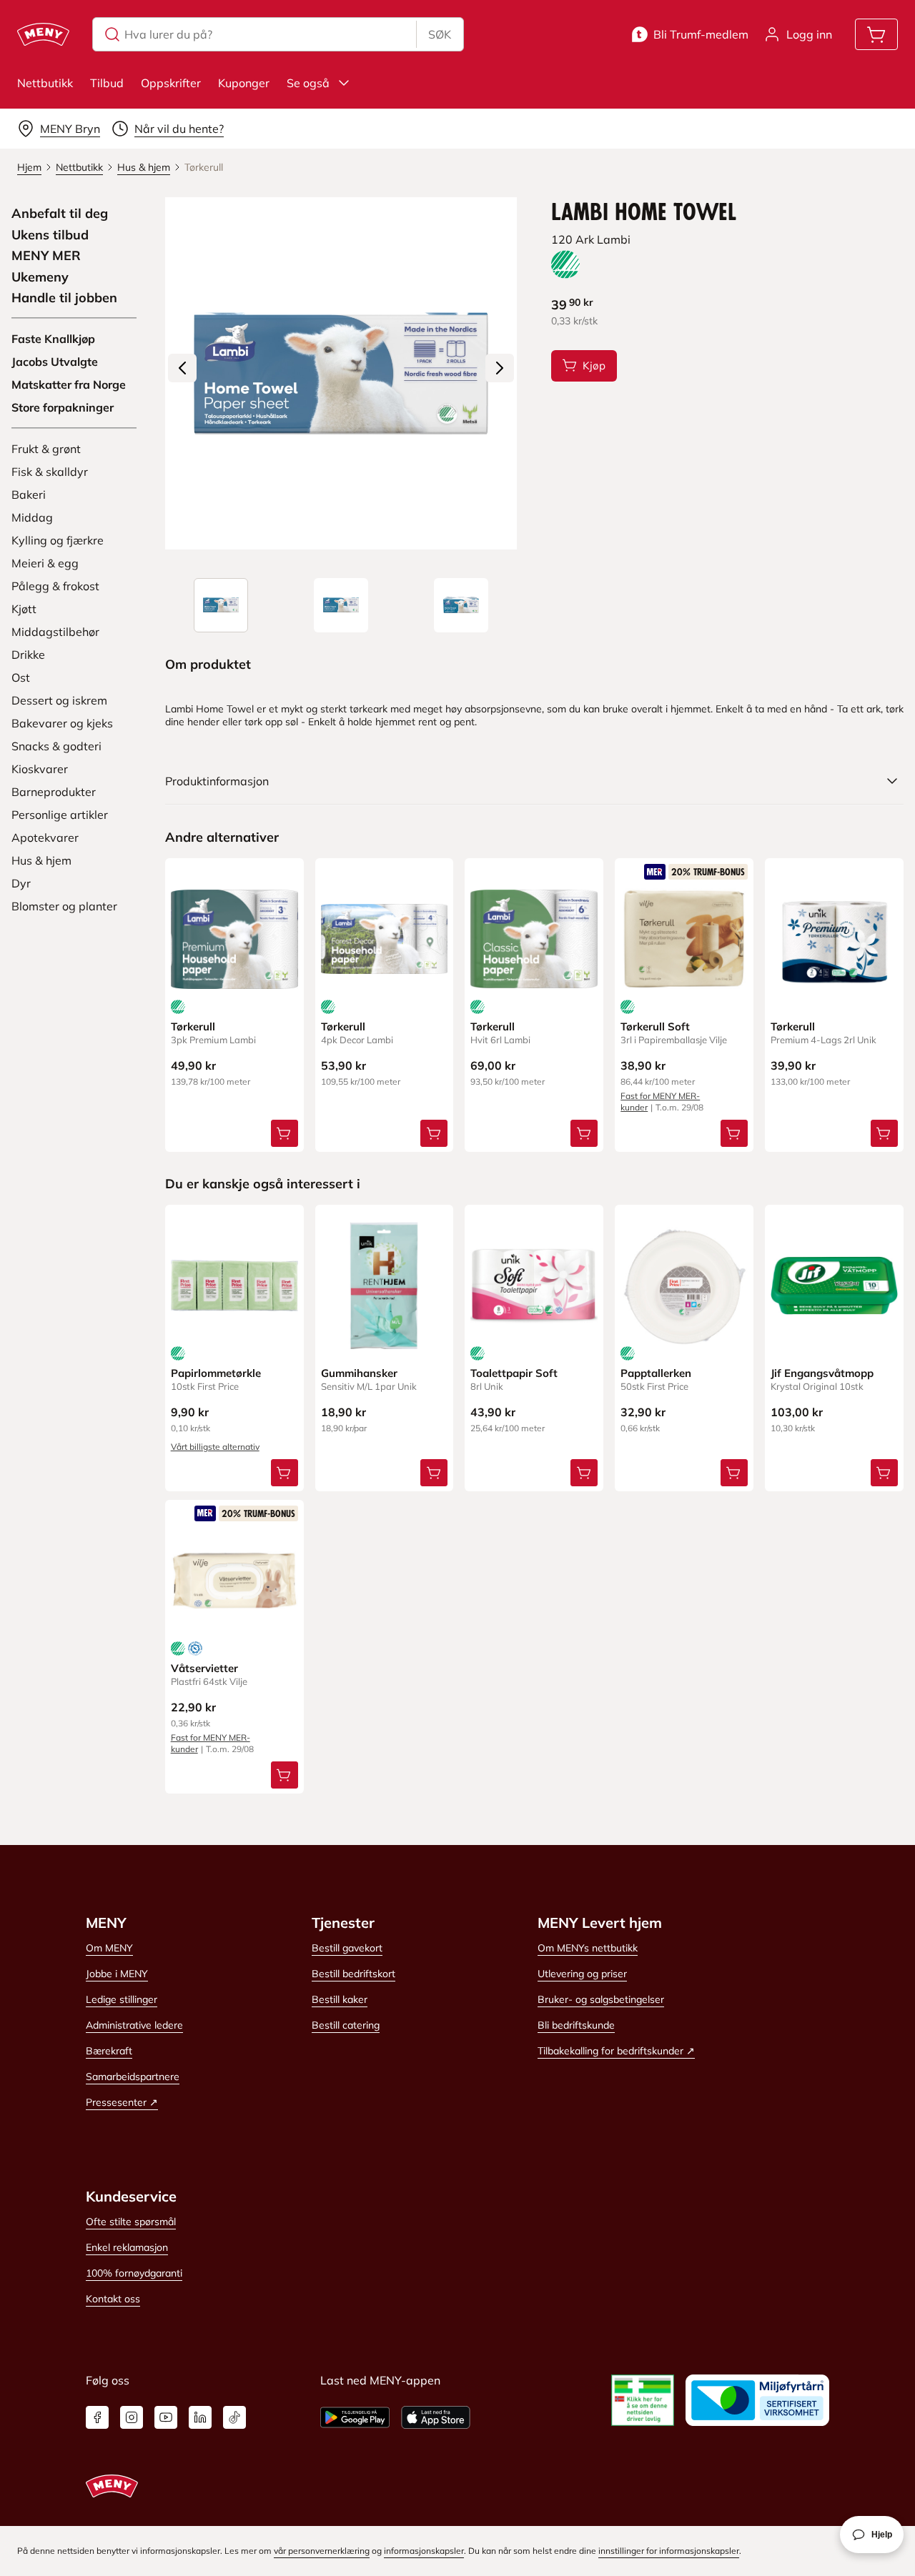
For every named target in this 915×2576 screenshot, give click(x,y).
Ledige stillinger (122, 1999)
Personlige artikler (60, 815)
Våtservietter (204, 1668)
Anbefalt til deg (60, 214)
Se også (308, 83)
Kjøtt (24, 609)
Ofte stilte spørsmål (131, 2222)
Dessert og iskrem (59, 700)
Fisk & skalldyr (50, 472)
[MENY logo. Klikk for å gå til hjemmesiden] (43, 34)
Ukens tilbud (50, 235)
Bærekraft (109, 2051)
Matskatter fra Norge (69, 384)
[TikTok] (234, 2417)
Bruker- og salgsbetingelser (601, 1999)
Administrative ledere (134, 2025)
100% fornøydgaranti (134, 2273)
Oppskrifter (171, 83)
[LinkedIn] (200, 2417)
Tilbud (107, 83)
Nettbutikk (45, 83)
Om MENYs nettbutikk (588, 1948)
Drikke (28, 655)
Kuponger (244, 83)
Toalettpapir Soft (514, 1373)
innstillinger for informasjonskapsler (669, 2551)
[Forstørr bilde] (341, 373)
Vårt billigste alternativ (215, 1447)
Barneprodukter (54, 792)
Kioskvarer (40, 769)
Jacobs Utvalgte (55, 362)
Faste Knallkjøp (53, 339)
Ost (21, 677)
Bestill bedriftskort (353, 1974)
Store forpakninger (63, 407)
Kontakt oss (113, 2299)
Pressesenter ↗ (122, 2102)
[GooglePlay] (355, 2417)
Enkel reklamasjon (127, 2247)
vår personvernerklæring (322, 2551)
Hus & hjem (41, 860)
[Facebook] (97, 2417)
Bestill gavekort (347, 1948)
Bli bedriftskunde (576, 2025)
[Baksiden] (341, 605)
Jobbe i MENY (117, 1974)
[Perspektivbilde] (461, 605)
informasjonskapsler (424, 2551)
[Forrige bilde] (182, 368)
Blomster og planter (64, 906)
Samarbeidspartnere (133, 2077)
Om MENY (109, 1948)
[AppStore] (436, 2417)
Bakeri (29, 494)
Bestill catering (346, 2025)
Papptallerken (656, 1373)
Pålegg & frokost (55, 586)
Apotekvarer (45, 837)
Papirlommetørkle (216, 1373)
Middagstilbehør (55, 632)
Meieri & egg (45, 563)
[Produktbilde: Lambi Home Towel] (221, 605)
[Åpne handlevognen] (876, 34)
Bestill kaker (340, 1999)
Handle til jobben (64, 298)
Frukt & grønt (46, 449)
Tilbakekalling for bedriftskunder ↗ (616, 2051)
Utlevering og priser (582, 1974)
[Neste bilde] (500, 368)
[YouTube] (166, 2417)
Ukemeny (40, 277)
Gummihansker (359, 1373)
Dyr (21, 883)
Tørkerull (193, 1026)
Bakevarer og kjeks (62, 723)
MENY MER (46, 256)
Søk (440, 34)
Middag (32, 517)
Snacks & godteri (56, 746)
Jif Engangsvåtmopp (822, 1373)
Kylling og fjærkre (58, 540)
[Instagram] (132, 2417)
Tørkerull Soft (655, 1026)
